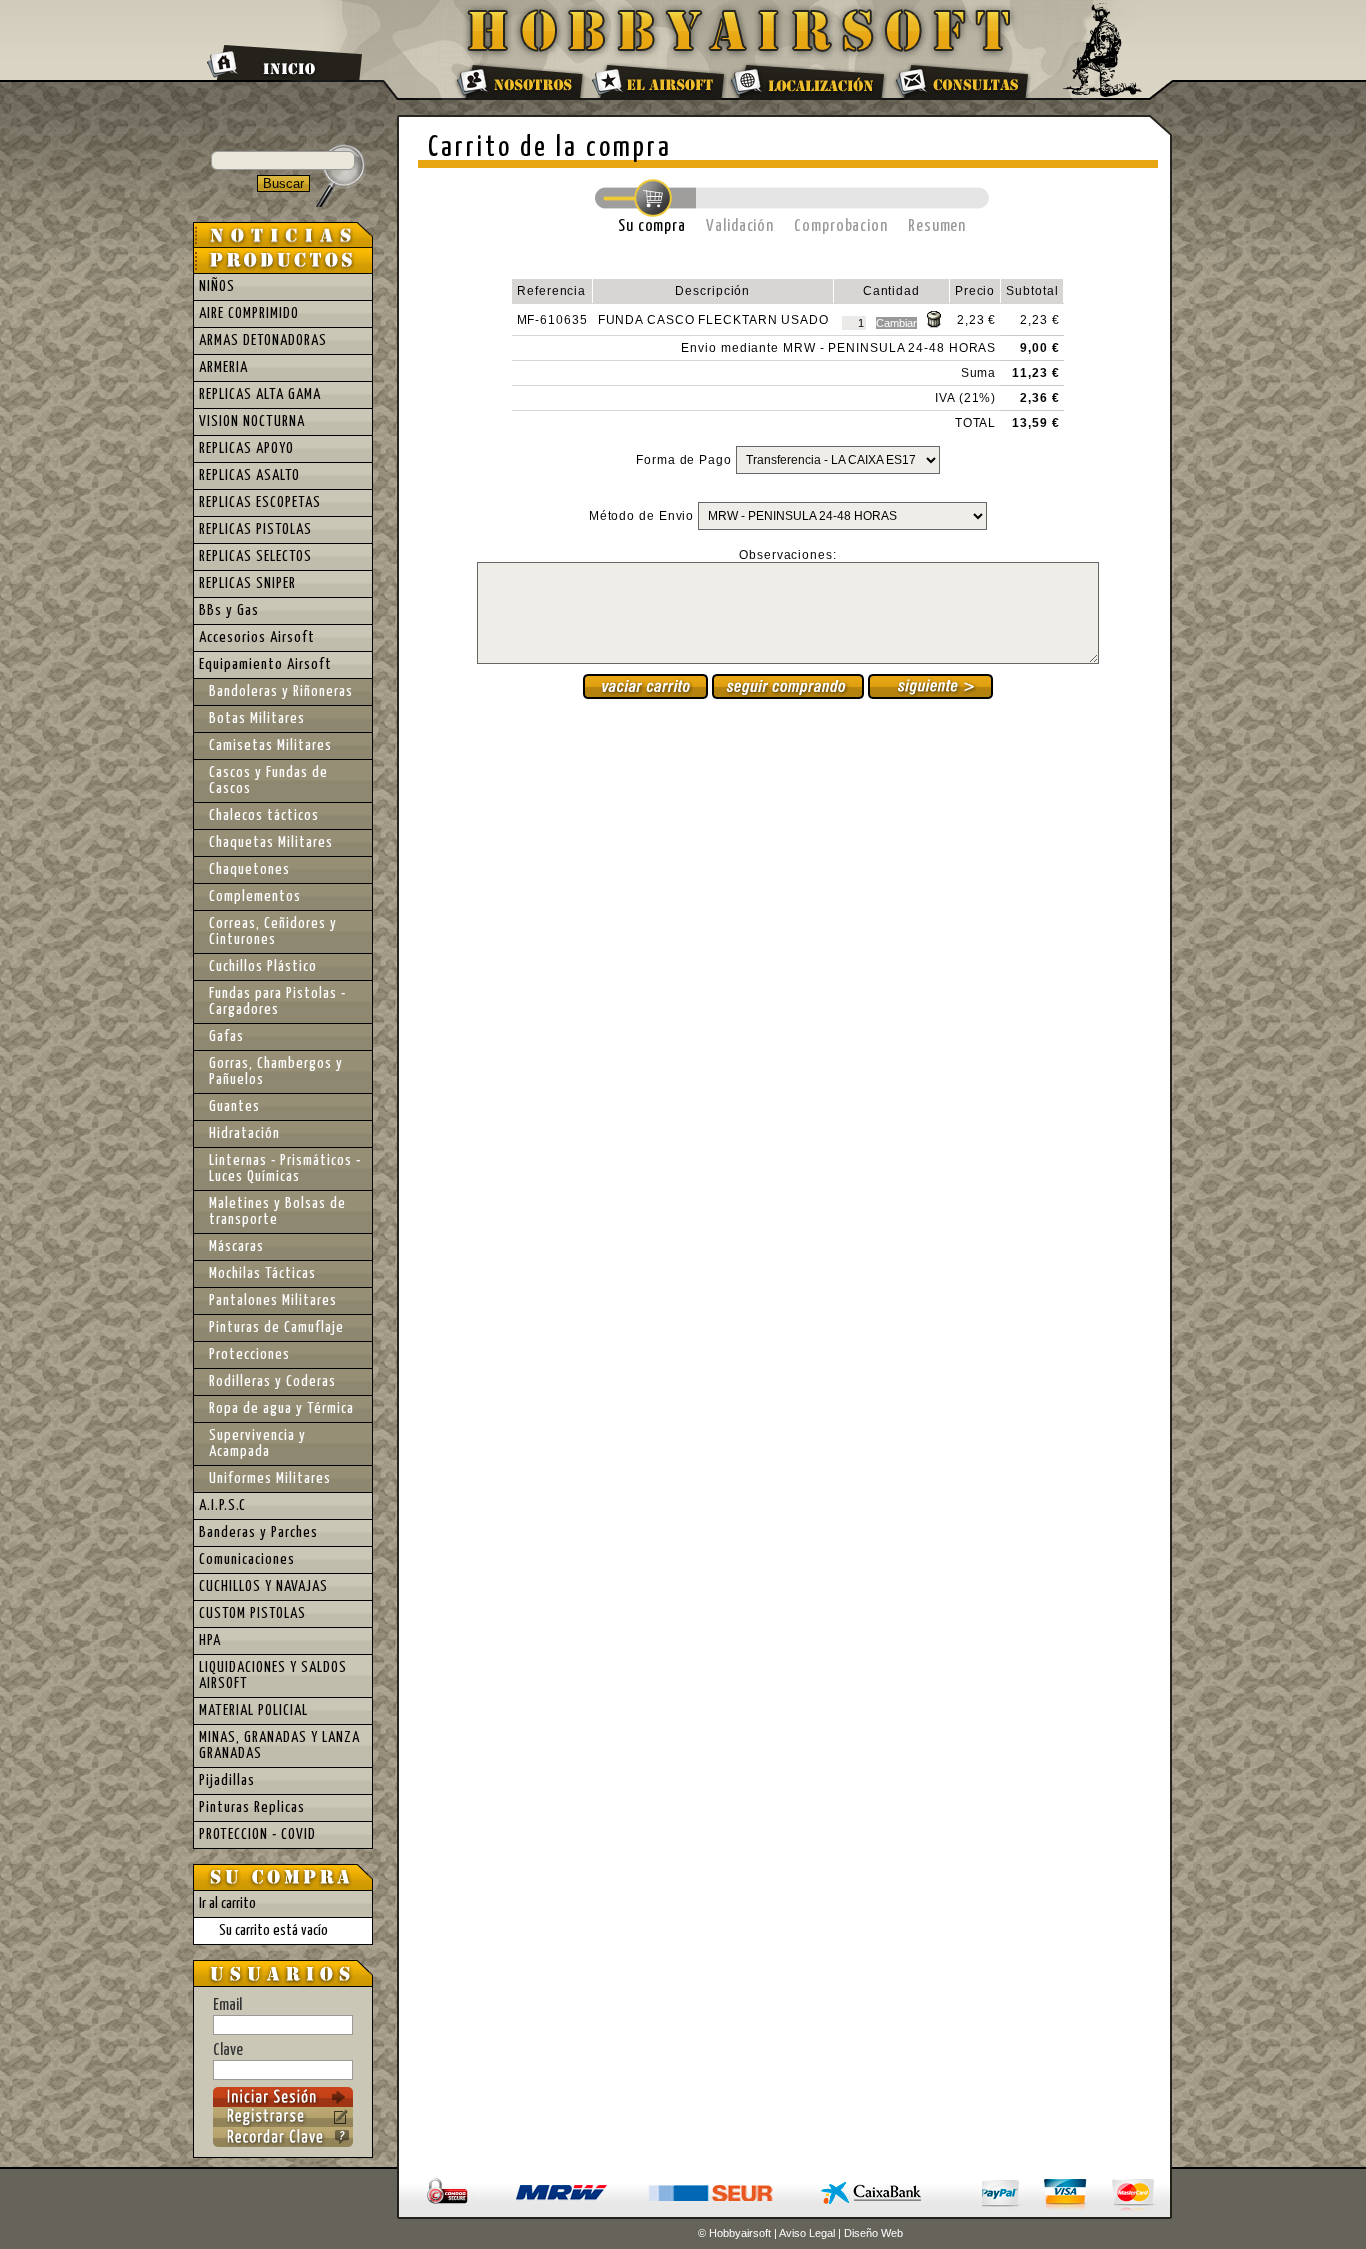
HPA (210, 1640)
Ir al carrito (227, 1903)
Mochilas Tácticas (262, 1273)
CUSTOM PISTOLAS (252, 1613)
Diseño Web (873, 2233)
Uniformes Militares (270, 1478)
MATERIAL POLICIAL (253, 1710)
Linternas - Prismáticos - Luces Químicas (285, 1168)
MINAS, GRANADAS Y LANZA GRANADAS (279, 1745)
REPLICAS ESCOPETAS (260, 502)
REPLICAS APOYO (246, 448)
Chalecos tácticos (264, 815)
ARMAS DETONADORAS (263, 340)
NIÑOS (217, 286)
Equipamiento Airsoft (265, 664)
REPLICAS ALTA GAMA (260, 394)
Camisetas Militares (270, 745)
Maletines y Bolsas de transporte (277, 1211)
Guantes (234, 1106)
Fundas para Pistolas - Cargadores (277, 1001)
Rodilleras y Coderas (272, 1381)
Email (227, 2005)
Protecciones (249, 1354)
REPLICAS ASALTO (249, 475)
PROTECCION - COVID (257, 1834)
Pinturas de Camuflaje (276, 1327)
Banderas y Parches (258, 1532)
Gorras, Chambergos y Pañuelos (276, 1071)
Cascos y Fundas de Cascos (268, 780)
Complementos (255, 896)
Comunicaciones (247, 1559)
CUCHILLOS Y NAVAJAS (263, 1586)
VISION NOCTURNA (252, 421)
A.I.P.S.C (222, 1505)
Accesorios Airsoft (257, 637)
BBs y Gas (229, 610)
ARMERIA (223, 367)
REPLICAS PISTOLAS (255, 529)
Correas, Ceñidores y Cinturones (273, 931)
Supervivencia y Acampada (257, 1443)
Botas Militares (257, 718)
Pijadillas (227, 1780)
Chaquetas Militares (271, 842)
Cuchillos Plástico (263, 966)
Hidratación (244, 1133)
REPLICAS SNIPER (247, 583)
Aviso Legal (807, 2233)
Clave (228, 2050)
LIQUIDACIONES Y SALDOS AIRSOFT (273, 1675)
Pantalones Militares (273, 1300)
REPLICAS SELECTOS (255, 556)
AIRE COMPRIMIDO (249, 313)
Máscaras (236, 1246)
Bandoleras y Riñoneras (281, 691)
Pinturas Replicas (252, 1807)
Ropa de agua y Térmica (281, 1408)
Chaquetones (249, 869)
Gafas (226, 1036)
